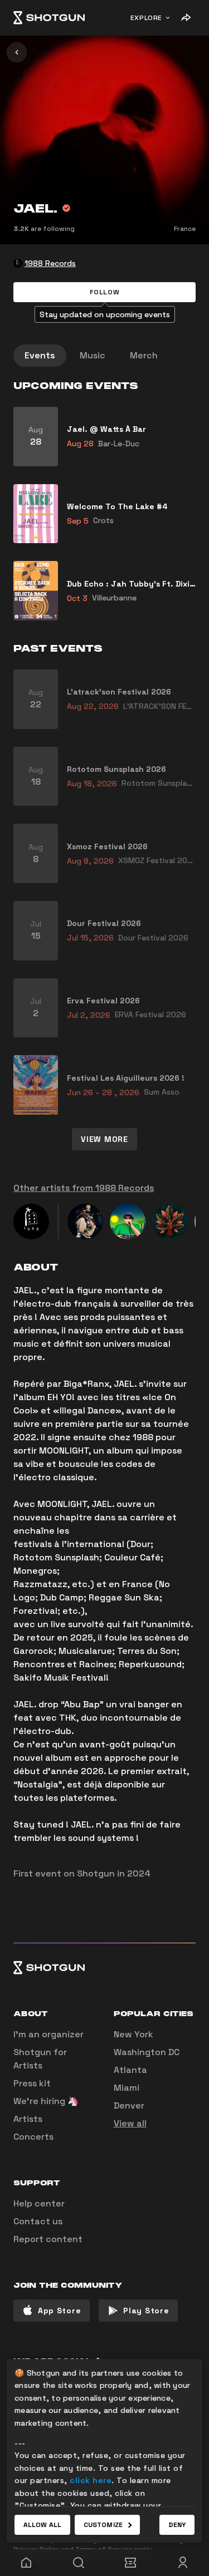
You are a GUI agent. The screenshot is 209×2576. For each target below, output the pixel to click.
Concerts (33, 2137)
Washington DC (147, 2052)
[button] (104, 292)
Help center (39, 2203)
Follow (105, 292)
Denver (129, 2105)
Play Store (146, 2311)
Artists (28, 2119)
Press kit (32, 2083)
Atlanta (130, 2070)
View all (130, 2123)
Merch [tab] (144, 355)
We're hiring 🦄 (46, 2101)
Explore (146, 18)
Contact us (38, 2221)
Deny (177, 2525)
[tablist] (104, 356)
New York (133, 2034)
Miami (127, 2088)
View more (104, 1139)
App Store (59, 2311)
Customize (103, 2525)
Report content (48, 2239)
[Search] (79, 2563)
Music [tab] (93, 355)
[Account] (183, 2563)
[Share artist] (186, 18)
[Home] (49, 18)
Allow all (42, 2525)
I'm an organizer (48, 2034)
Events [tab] (40, 355)
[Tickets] (131, 2563)
